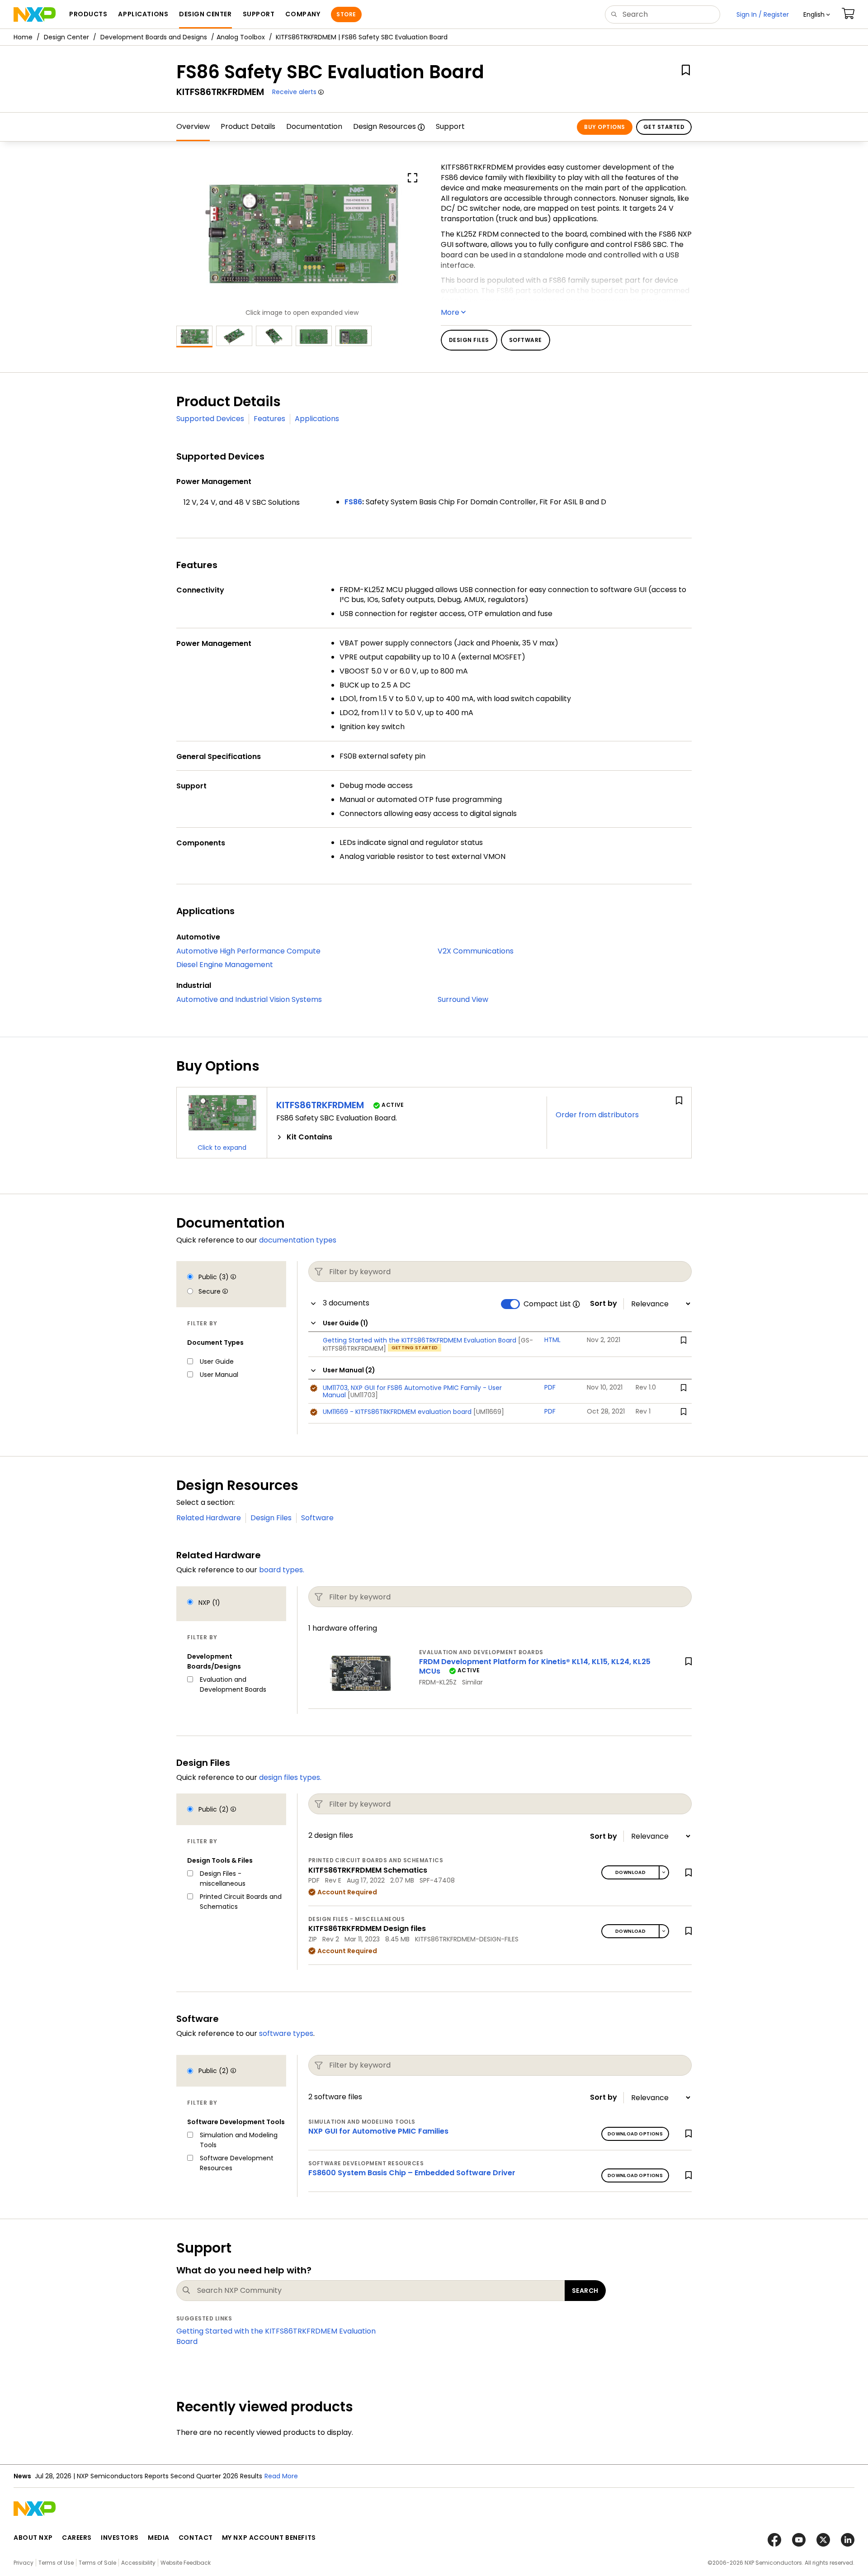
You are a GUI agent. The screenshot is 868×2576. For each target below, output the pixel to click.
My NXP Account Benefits (269, 2538)
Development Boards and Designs (154, 37)
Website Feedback (186, 2563)
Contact (196, 2538)
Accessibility (138, 2563)
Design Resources (384, 126)
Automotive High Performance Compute (248, 951)
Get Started (664, 127)
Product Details (248, 126)
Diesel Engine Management (225, 965)
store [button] (346, 14)
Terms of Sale (97, 2563)
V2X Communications (476, 951)
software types (286, 2033)
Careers (77, 2538)
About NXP (33, 2538)
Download (630, 1872)
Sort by (604, 1304)
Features (269, 419)
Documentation (314, 126)
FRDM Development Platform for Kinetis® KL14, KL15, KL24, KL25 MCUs (535, 1666)
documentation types (298, 1240)
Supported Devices (210, 419)
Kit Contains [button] (309, 1137)
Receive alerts (294, 92)
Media (159, 2538)
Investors (120, 2538)
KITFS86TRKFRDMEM (320, 1105)
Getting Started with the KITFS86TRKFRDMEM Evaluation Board (276, 2336)
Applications (317, 419)
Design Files (271, 1518)
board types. (282, 1570)
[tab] (407, 1137)
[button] (817, 14)
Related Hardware (209, 1518)
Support (450, 126)
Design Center (66, 37)
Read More (281, 2476)
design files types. (290, 1777)
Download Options (635, 2134)
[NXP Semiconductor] (35, 14)
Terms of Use (56, 2563)
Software (317, 1518)
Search (585, 2291)
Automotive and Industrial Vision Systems (249, 999)
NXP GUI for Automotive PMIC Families (378, 2131)
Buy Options (604, 127)
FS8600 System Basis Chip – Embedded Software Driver (412, 2173)
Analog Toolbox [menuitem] (241, 37)
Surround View (463, 999)
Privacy (24, 2563)
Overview (193, 126)
